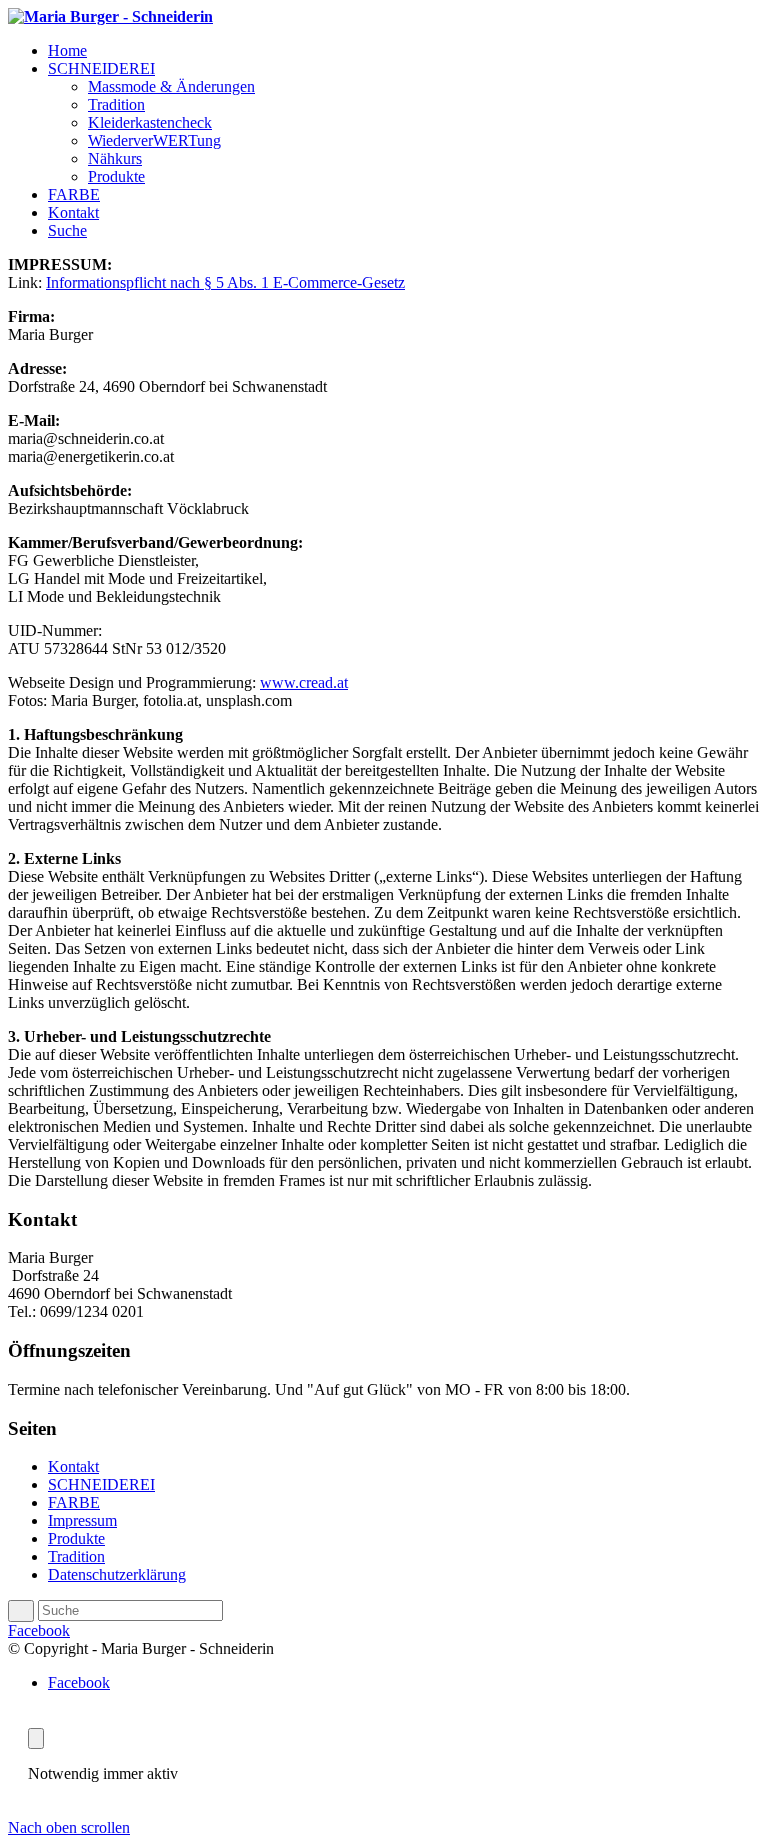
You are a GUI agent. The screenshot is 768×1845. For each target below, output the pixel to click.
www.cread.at (304, 682)
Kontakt (73, 1466)
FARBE (74, 1502)
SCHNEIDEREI (101, 1484)
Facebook (39, 1630)
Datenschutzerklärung (117, 1574)
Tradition (76, 1556)
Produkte (76, 1538)
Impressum (82, 1520)
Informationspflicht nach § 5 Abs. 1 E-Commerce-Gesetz (225, 282)
